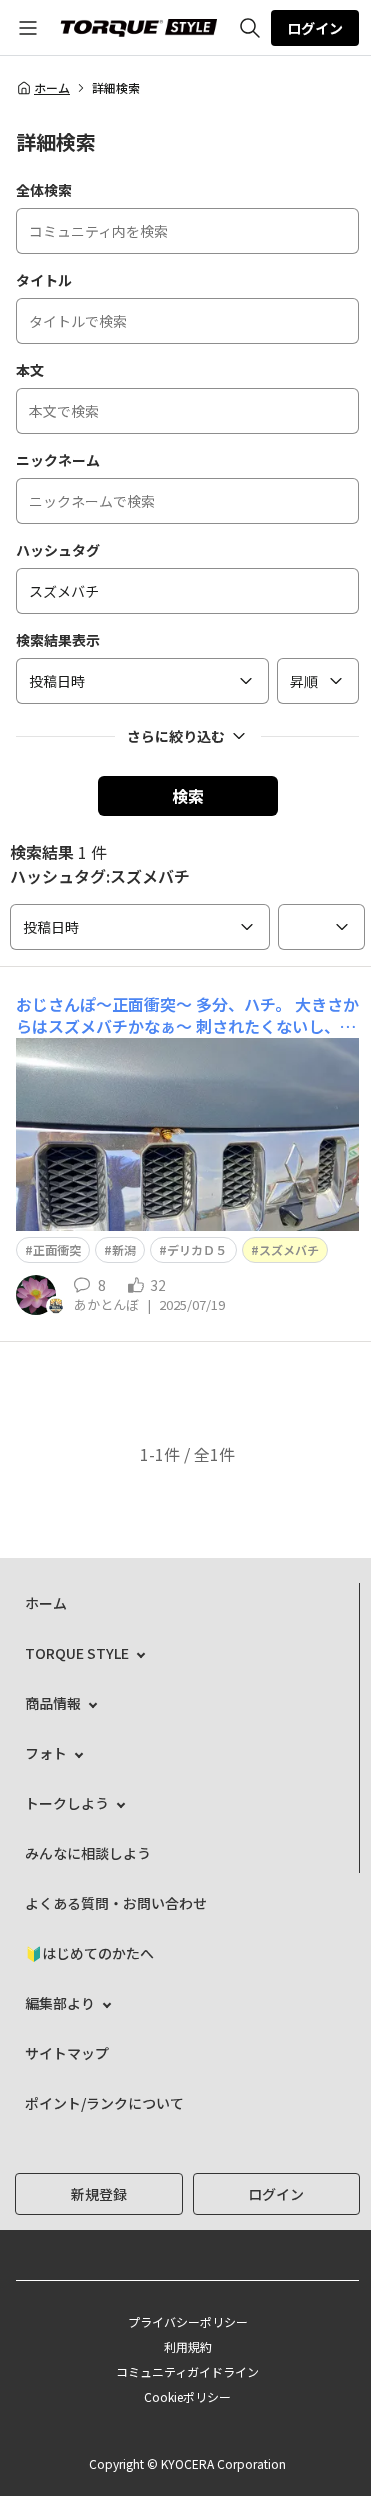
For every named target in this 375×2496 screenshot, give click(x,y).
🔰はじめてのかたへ (89, 1953)
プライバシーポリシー (188, 2321)
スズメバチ (289, 1249)
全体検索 (44, 190)
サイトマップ (67, 2053)
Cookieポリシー (187, 2396)
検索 (188, 796)
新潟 (124, 1249)
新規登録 (99, 2194)
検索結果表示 (58, 640)
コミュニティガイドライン (187, 2371)
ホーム (52, 88)
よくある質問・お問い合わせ (116, 1903)
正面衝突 (57, 1249)
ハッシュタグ (58, 550)
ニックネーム (58, 460)
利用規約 (188, 2346)
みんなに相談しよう (88, 1853)
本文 (30, 370)
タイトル (44, 280)
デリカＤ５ (197, 1249)
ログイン (315, 28)
